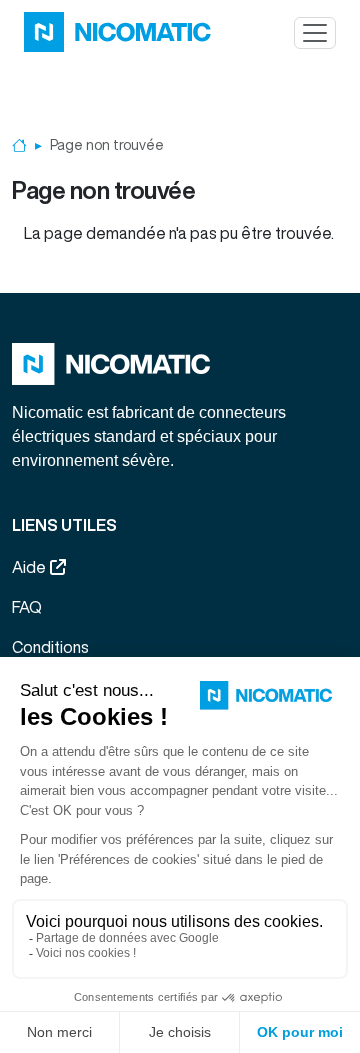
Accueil (19, 145)
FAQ (27, 607)
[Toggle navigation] (315, 33)
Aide (29, 567)
